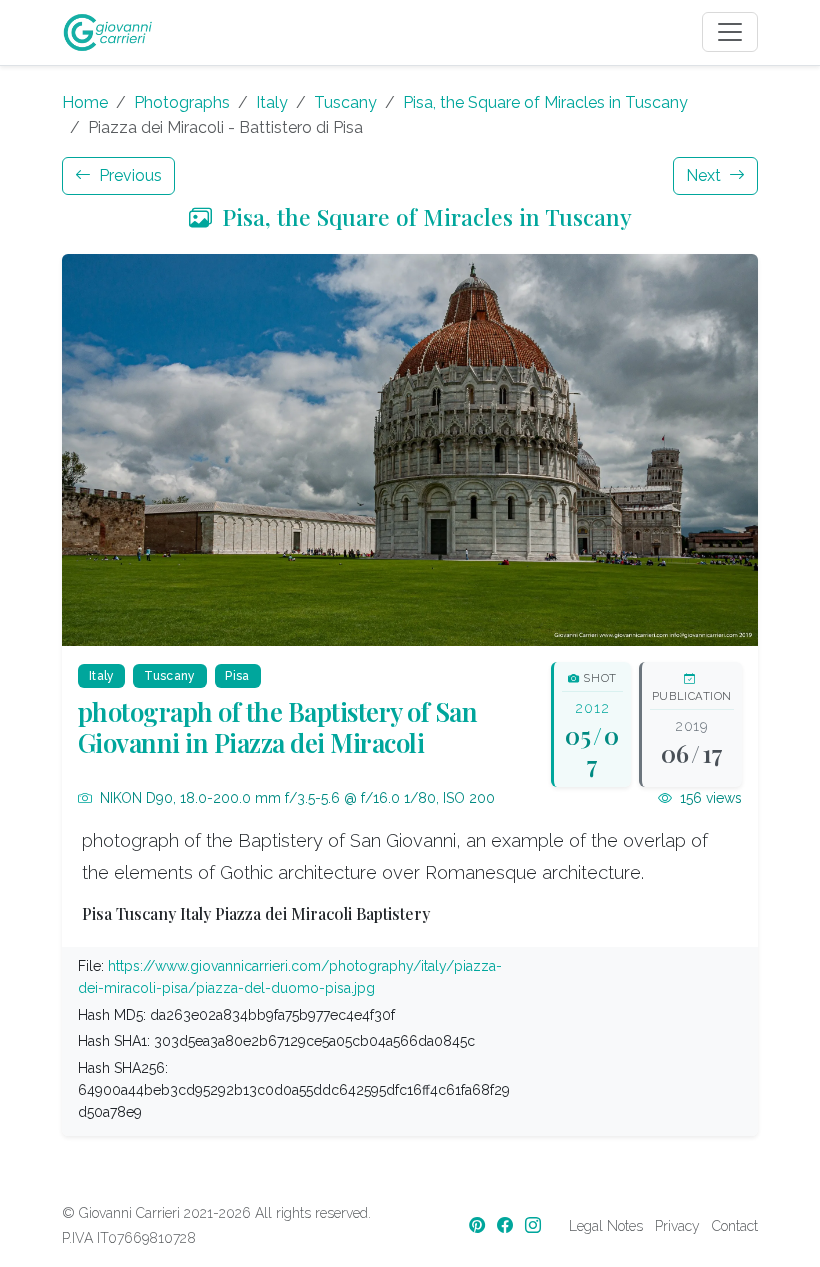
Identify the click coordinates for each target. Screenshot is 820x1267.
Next (705, 175)
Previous (128, 175)
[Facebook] (507, 1225)
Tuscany (345, 102)
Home (85, 102)
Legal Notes (606, 1226)
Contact (735, 1226)
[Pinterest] (479, 1225)
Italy (272, 102)
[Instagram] (535, 1225)
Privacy (677, 1226)
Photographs (182, 102)
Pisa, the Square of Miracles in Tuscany (545, 102)
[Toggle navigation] (730, 32)
